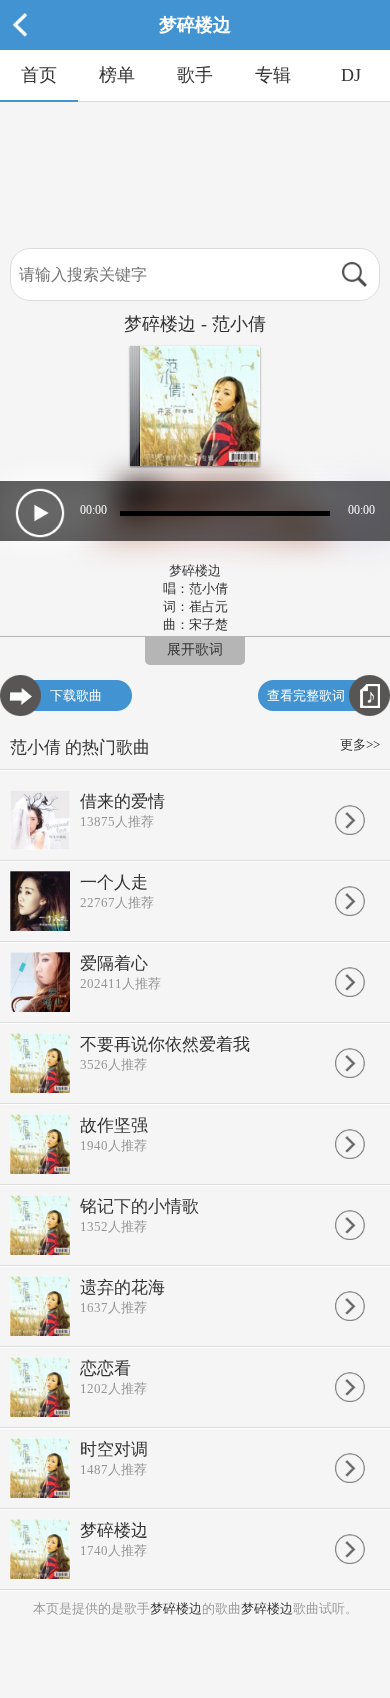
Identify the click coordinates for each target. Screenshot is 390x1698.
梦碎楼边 (176, 1608)
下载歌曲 (76, 695)
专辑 (273, 75)
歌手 (195, 75)
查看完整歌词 (306, 695)
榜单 (117, 75)
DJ (351, 75)
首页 (39, 75)
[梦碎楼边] (195, 45)
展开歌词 (195, 649)
